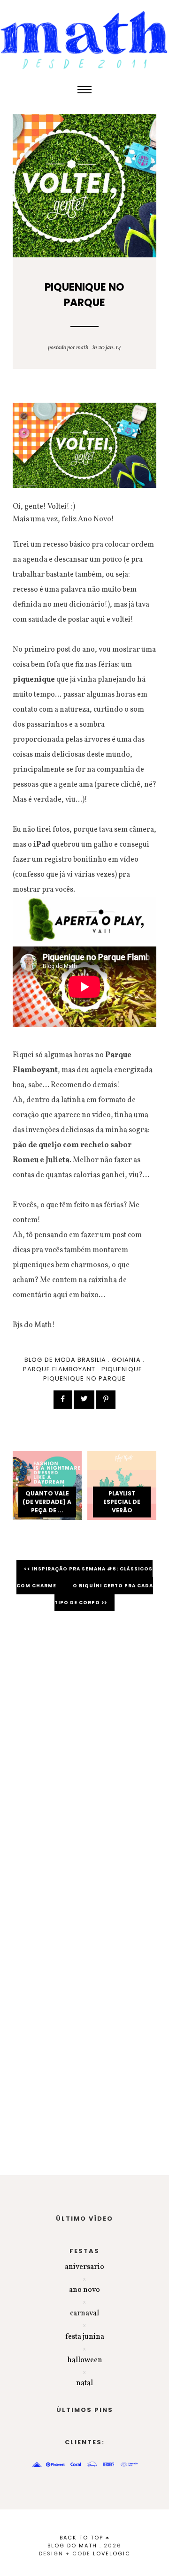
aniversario (84, 2267)
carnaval (84, 2313)
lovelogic (112, 2553)
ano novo (84, 2290)
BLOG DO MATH (72, 2546)
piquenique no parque (84, 1378)
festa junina (85, 2337)
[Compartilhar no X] (84, 1400)
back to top (83, 2538)
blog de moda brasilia (65, 1360)
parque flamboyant (59, 1369)
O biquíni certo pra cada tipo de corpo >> (104, 1594)
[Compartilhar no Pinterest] (106, 1400)
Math (82, 348)
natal (84, 2383)
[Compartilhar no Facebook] (63, 1400)
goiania (126, 1360)
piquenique (122, 1369)
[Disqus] (84, 1751)
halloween (85, 2360)
